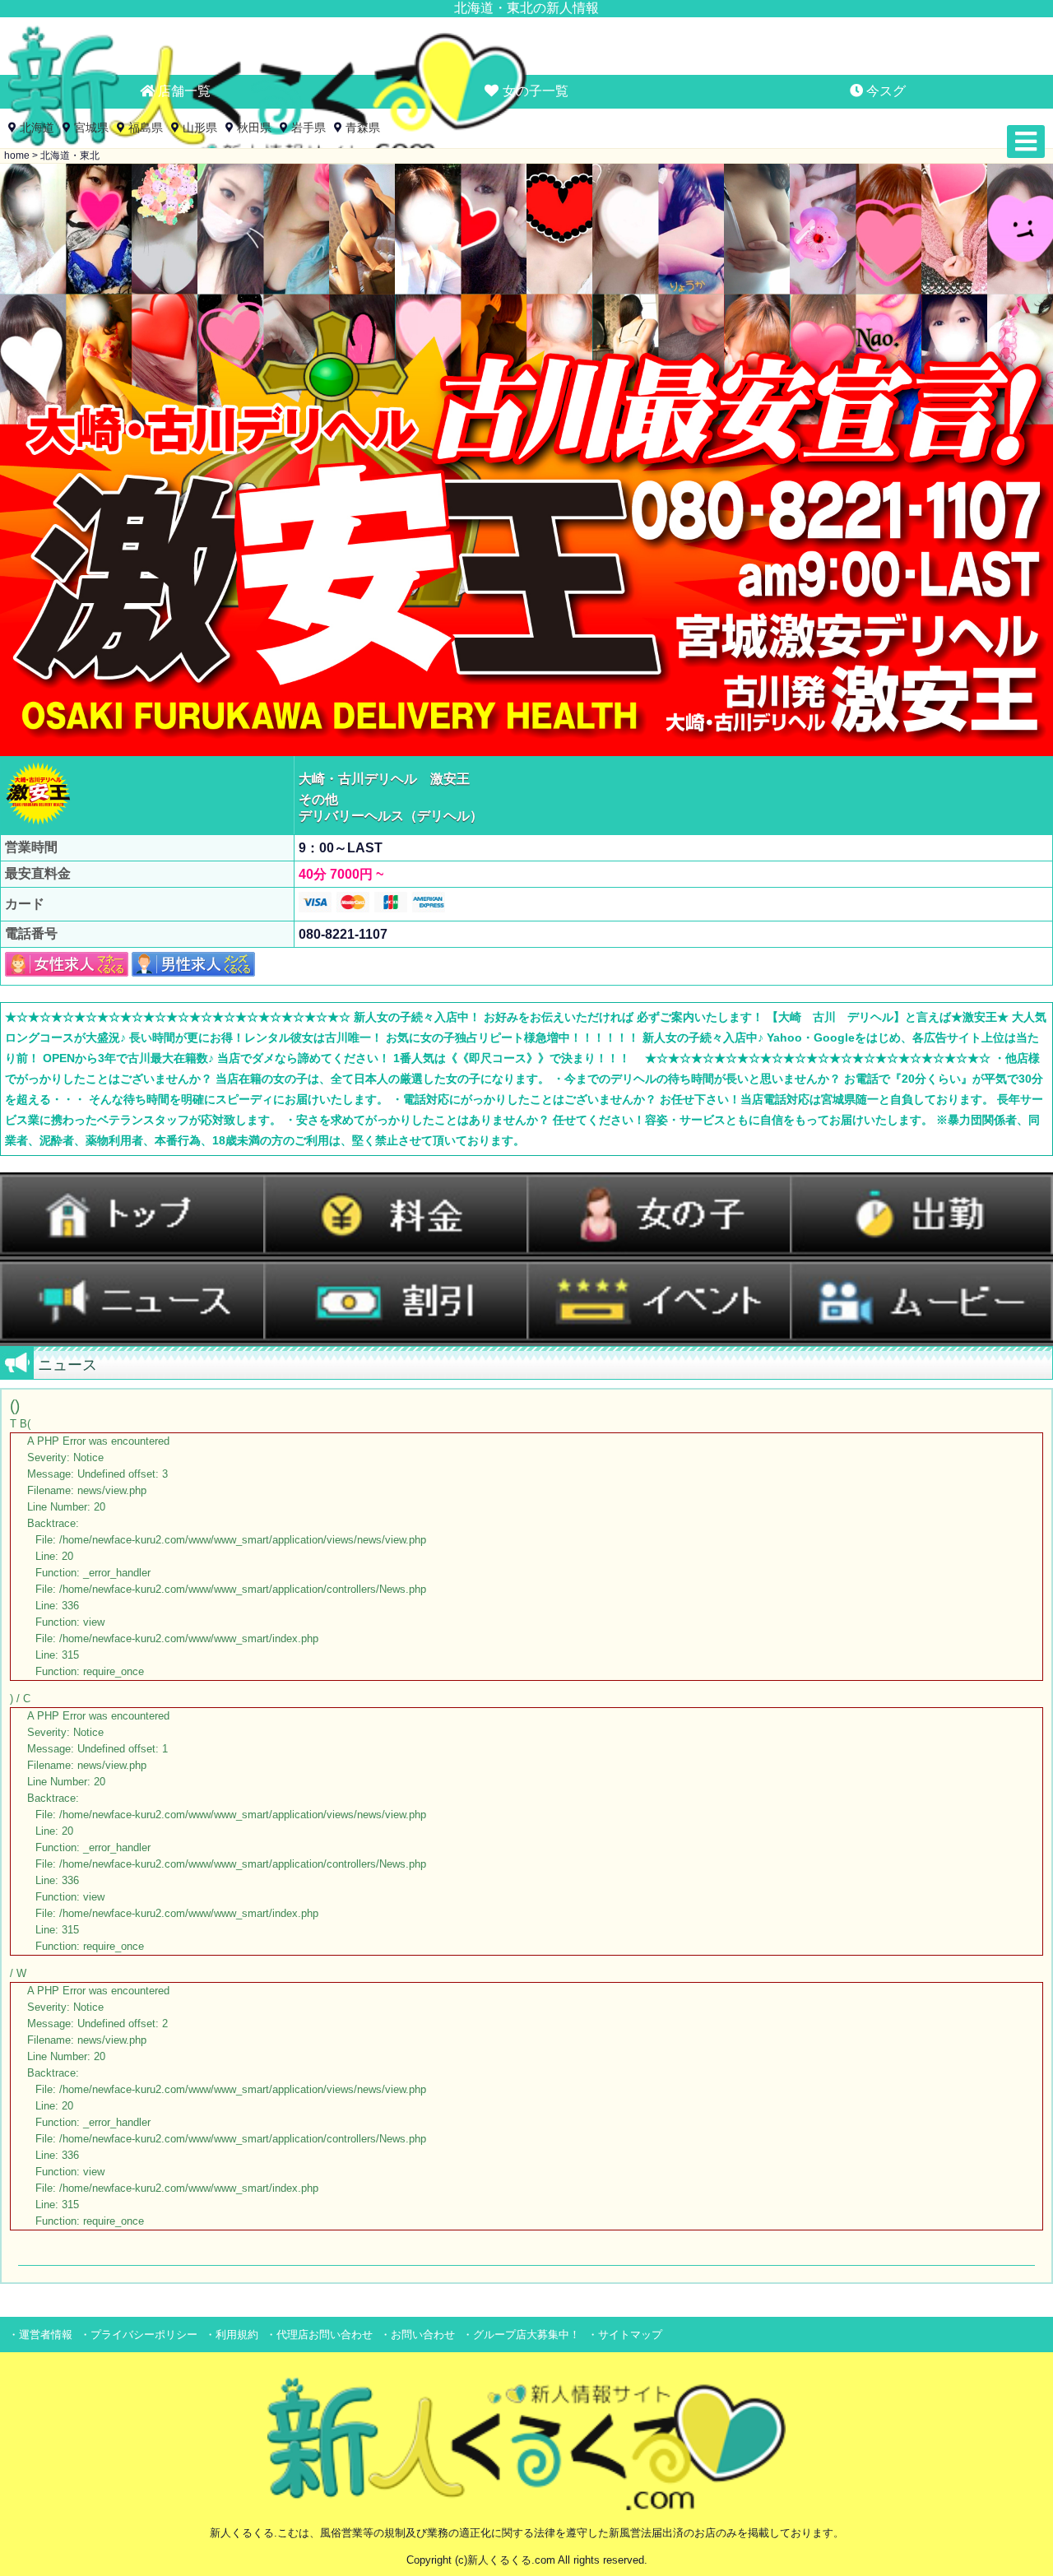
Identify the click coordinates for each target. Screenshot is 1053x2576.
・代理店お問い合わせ (319, 2335)
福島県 (146, 128)
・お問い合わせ (417, 2335)
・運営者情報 (40, 2335)
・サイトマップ (625, 2335)
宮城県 (91, 128)
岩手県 (308, 128)
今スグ (884, 91)
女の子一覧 (534, 91)
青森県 (363, 128)
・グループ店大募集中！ (521, 2335)
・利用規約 (232, 2335)
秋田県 (254, 128)
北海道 (37, 128)
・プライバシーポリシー (139, 2335)
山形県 (200, 128)
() (218, 1812)
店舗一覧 (183, 91)
